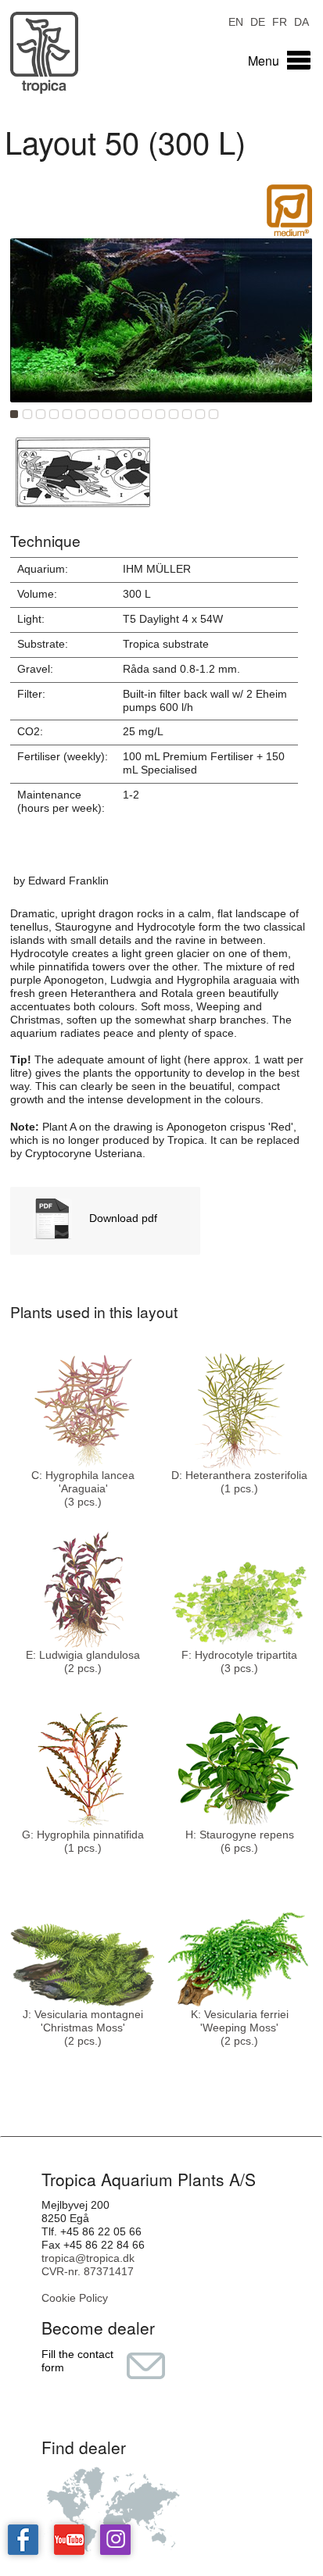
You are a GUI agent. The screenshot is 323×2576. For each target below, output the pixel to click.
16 (214, 414)
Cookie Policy (75, 2298)
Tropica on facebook (23, 2540)
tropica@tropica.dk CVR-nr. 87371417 (88, 2265)
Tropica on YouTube (69, 2540)
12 (160, 414)
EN (236, 21)
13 (174, 414)
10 (134, 414)
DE (258, 21)
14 (187, 414)
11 (147, 414)
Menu (264, 61)
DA (301, 21)
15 (200, 414)
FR (280, 21)
